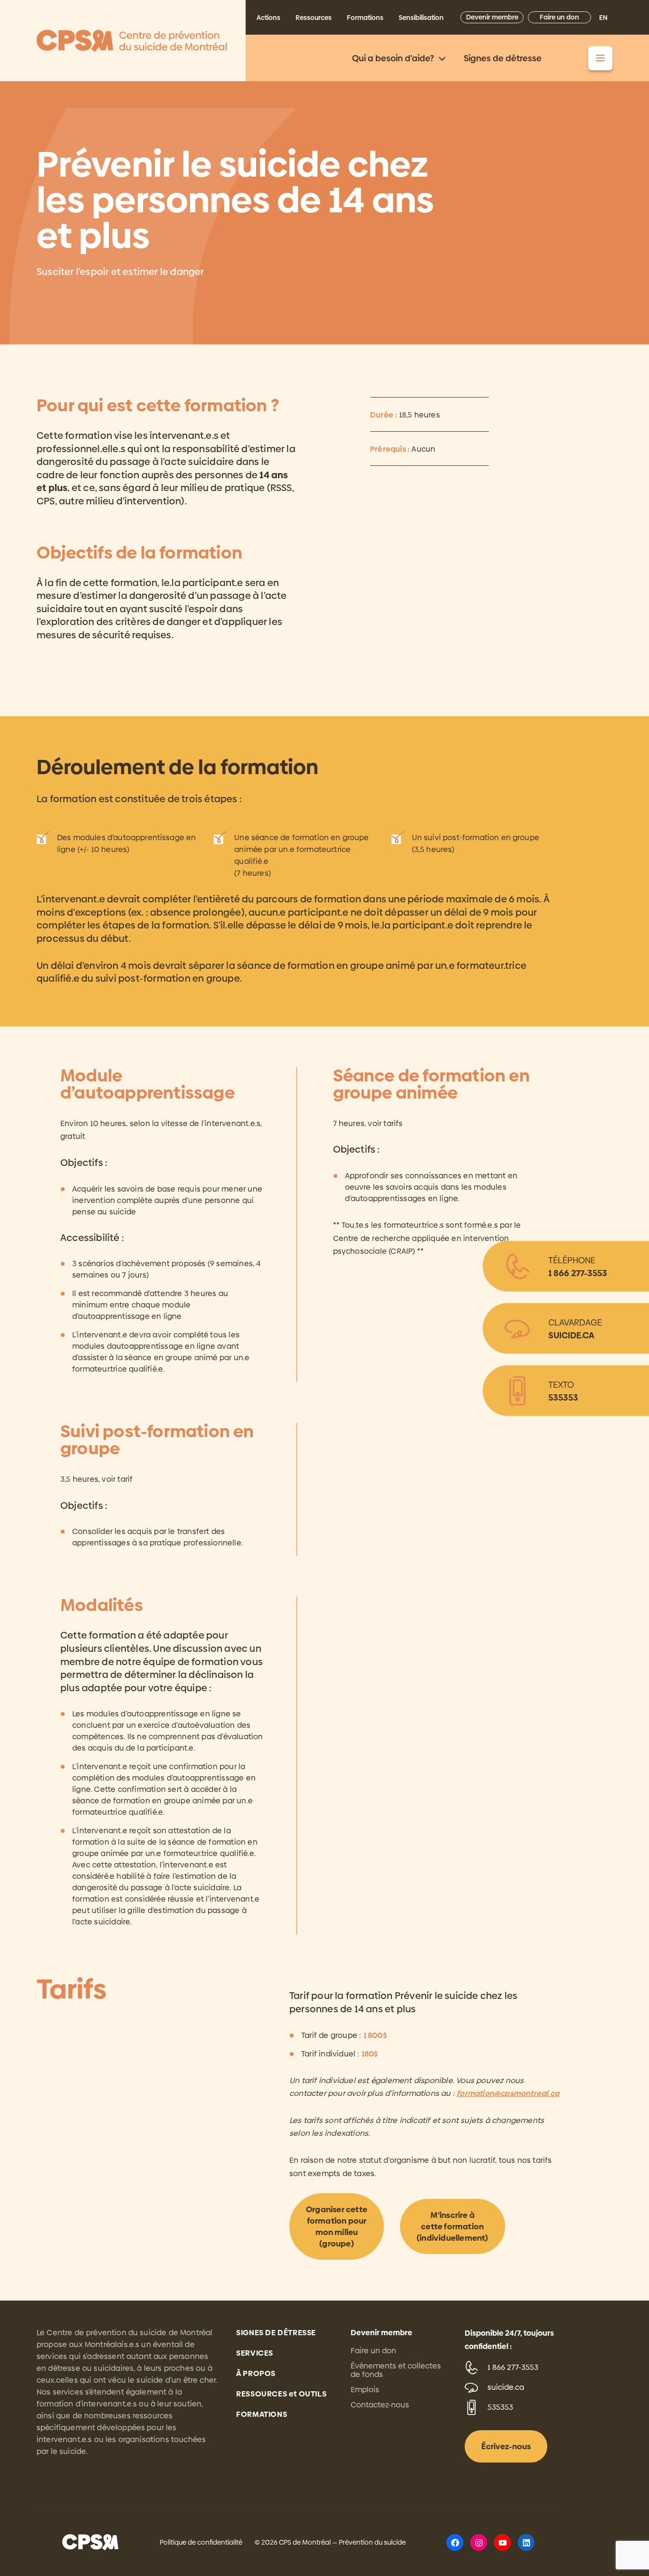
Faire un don (559, 17)
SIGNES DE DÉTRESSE (276, 2333)
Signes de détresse (503, 58)
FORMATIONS (262, 2414)
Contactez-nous (380, 2405)
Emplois (365, 2390)
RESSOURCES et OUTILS (281, 2394)
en (603, 18)
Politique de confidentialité (201, 2542)
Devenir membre (492, 17)
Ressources (314, 18)
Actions (268, 18)
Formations (365, 18)
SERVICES (255, 2353)
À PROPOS (256, 2373)
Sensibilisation (421, 18)
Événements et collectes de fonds (396, 2370)
